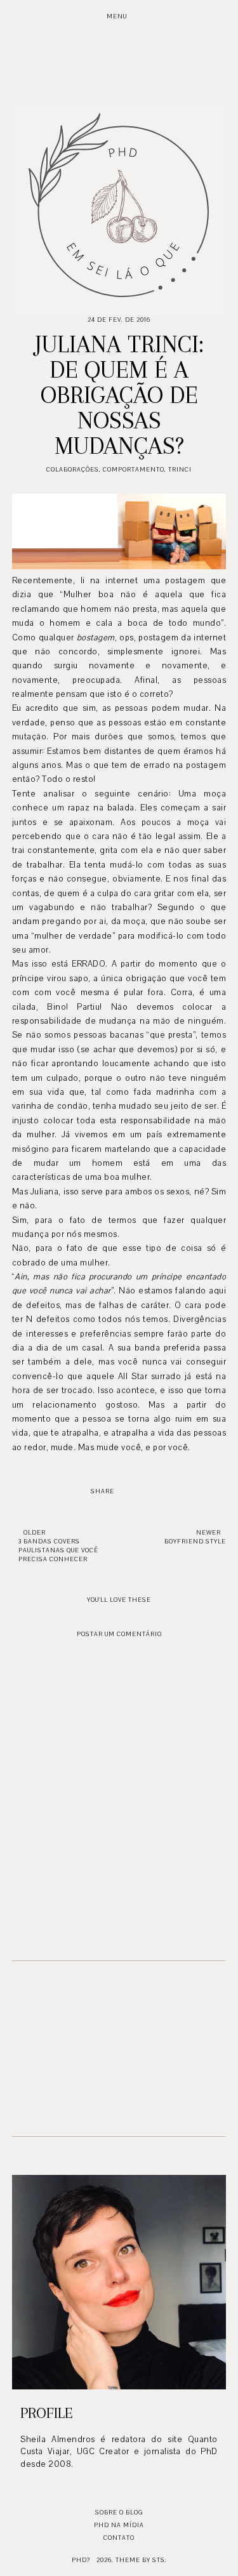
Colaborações (73, 469)
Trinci (180, 469)
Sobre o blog (119, 2512)
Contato (119, 2538)
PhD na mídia (119, 2525)
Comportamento (134, 469)
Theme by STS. (141, 2560)
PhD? (81, 2560)
